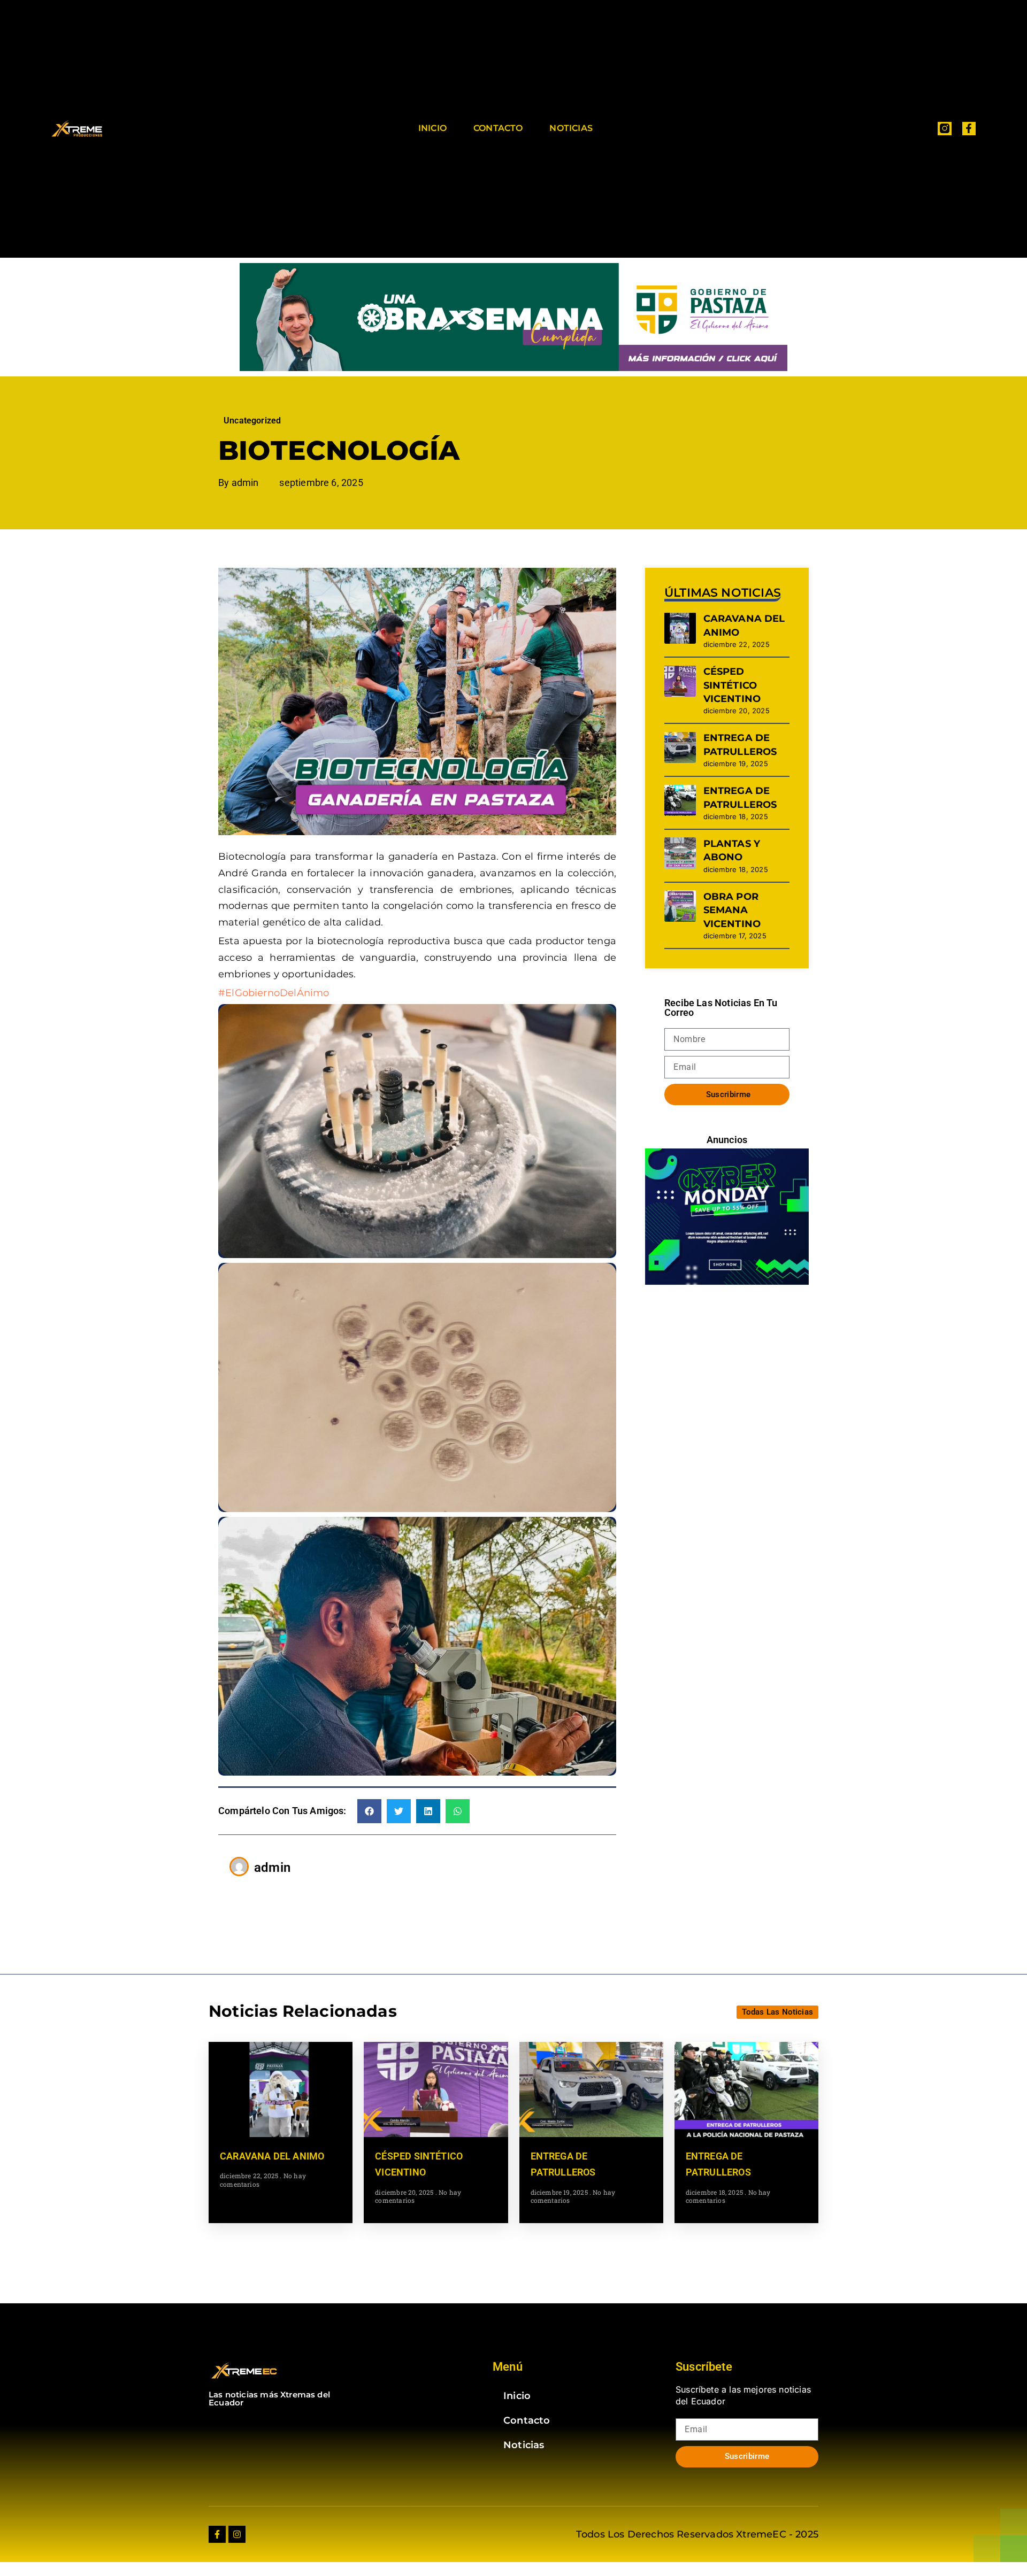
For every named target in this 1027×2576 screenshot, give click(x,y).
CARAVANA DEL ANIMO (272, 2156)
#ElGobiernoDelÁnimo (274, 993)
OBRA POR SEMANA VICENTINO (732, 910)
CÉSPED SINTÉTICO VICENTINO (732, 685)
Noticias (571, 128)
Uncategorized (252, 421)
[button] (369, 1811)
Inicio (432, 128)
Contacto (498, 128)
